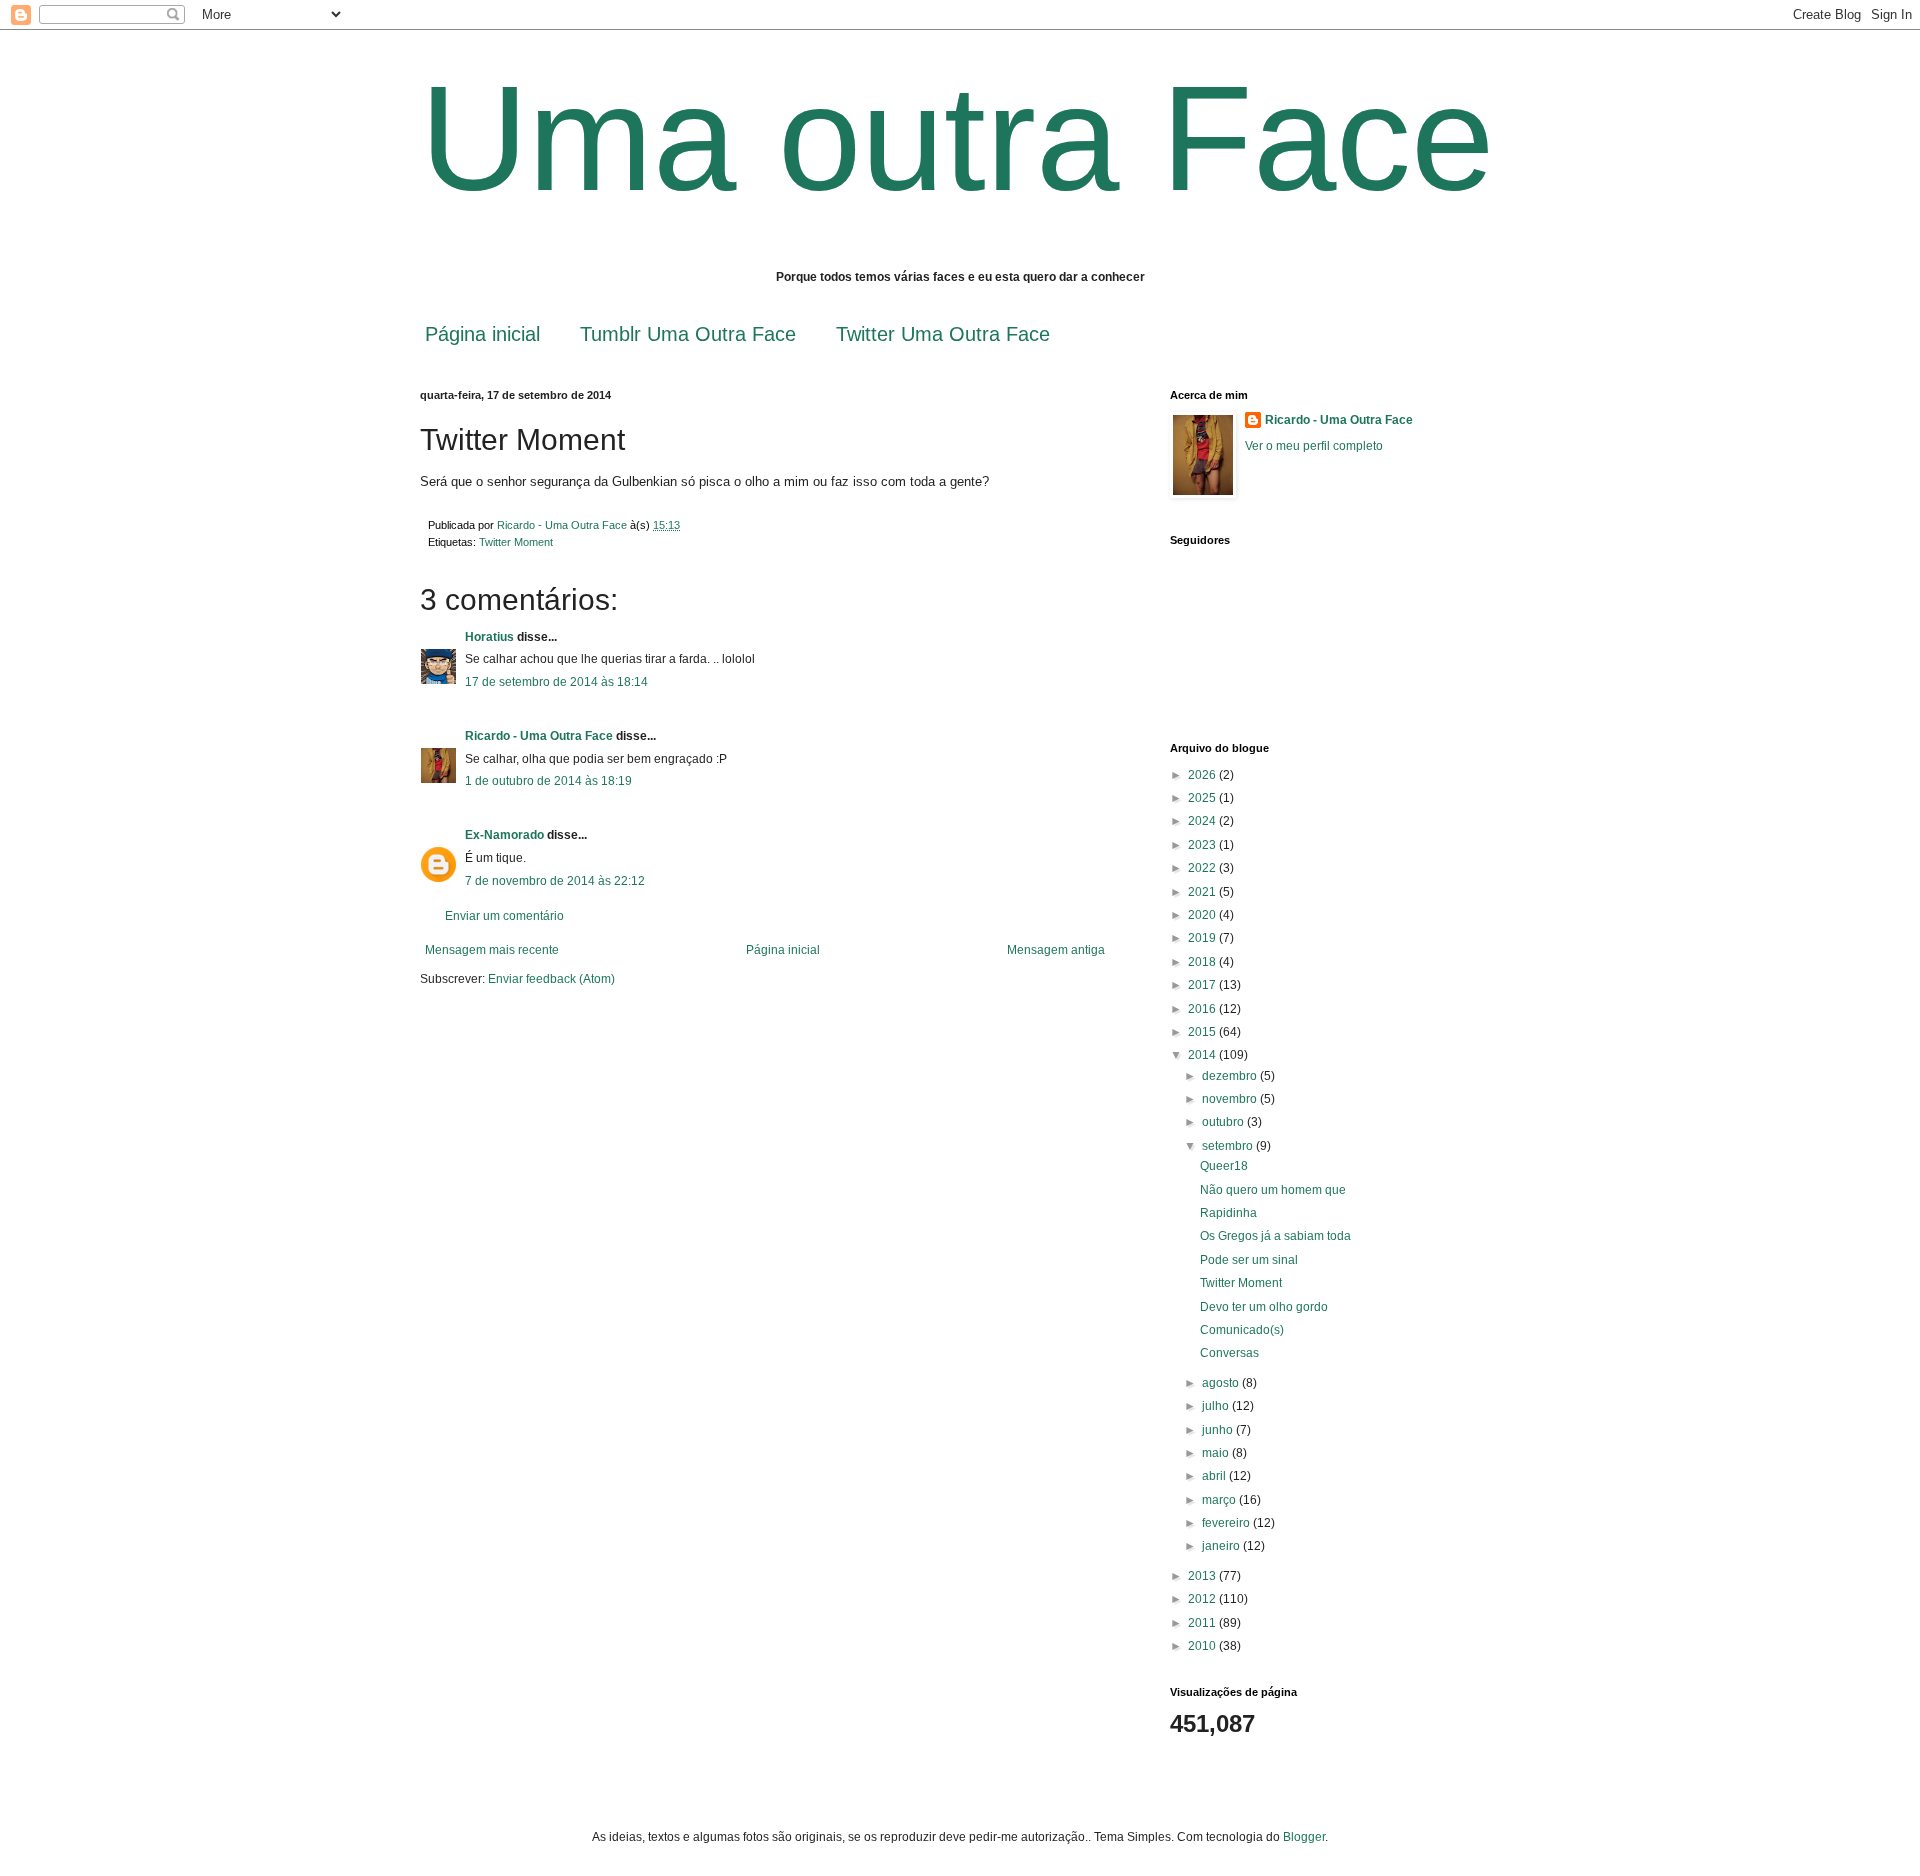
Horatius (489, 637)
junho (1219, 1430)
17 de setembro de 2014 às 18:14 (556, 682)
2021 (1203, 892)
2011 (1203, 1623)
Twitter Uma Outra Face (943, 334)
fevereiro (1227, 1523)
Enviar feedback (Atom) (551, 979)
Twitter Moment (516, 542)
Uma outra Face (957, 138)
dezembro (1231, 1076)
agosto (1222, 1383)
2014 (1203, 1055)
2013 (1203, 1576)
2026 (1203, 775)
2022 (1203, 868)
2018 (1203, 962)
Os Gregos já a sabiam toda (1275, 1236)
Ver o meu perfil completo (1314, 446)
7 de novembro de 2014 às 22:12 (555, 881)
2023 (1203, 845)
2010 (1203, 1646)
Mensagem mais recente (492, 950)
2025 (1203, 798)
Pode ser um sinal (1249, 1260)
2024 (1203, 821)
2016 (1203, 1009)
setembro (1229, 1146)
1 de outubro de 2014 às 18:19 (548, 781)
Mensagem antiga (1056, 950)
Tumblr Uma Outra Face (688, 334)
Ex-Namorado (504, 835)
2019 (1203, 938)
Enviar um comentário (504, 916)
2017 (1203, 985)
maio (1217, 1453)
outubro (1224, 1122)
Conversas (1229, 1353)
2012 (1203, 1599)
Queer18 (1224, 1166)
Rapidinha (1228, 1213)
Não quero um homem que (1273, 1190)
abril (1215, 1476)
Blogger (1304, 1837)
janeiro (1222, 1546)
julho (1217, 1406)
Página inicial (482, 334)
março (1220, 1500)
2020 (1203, 915)
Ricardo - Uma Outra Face (539, 736)
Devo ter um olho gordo (1264, 1307)
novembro (1231, 1099)
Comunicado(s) (1242, 1330)
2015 (1203, 1032)
